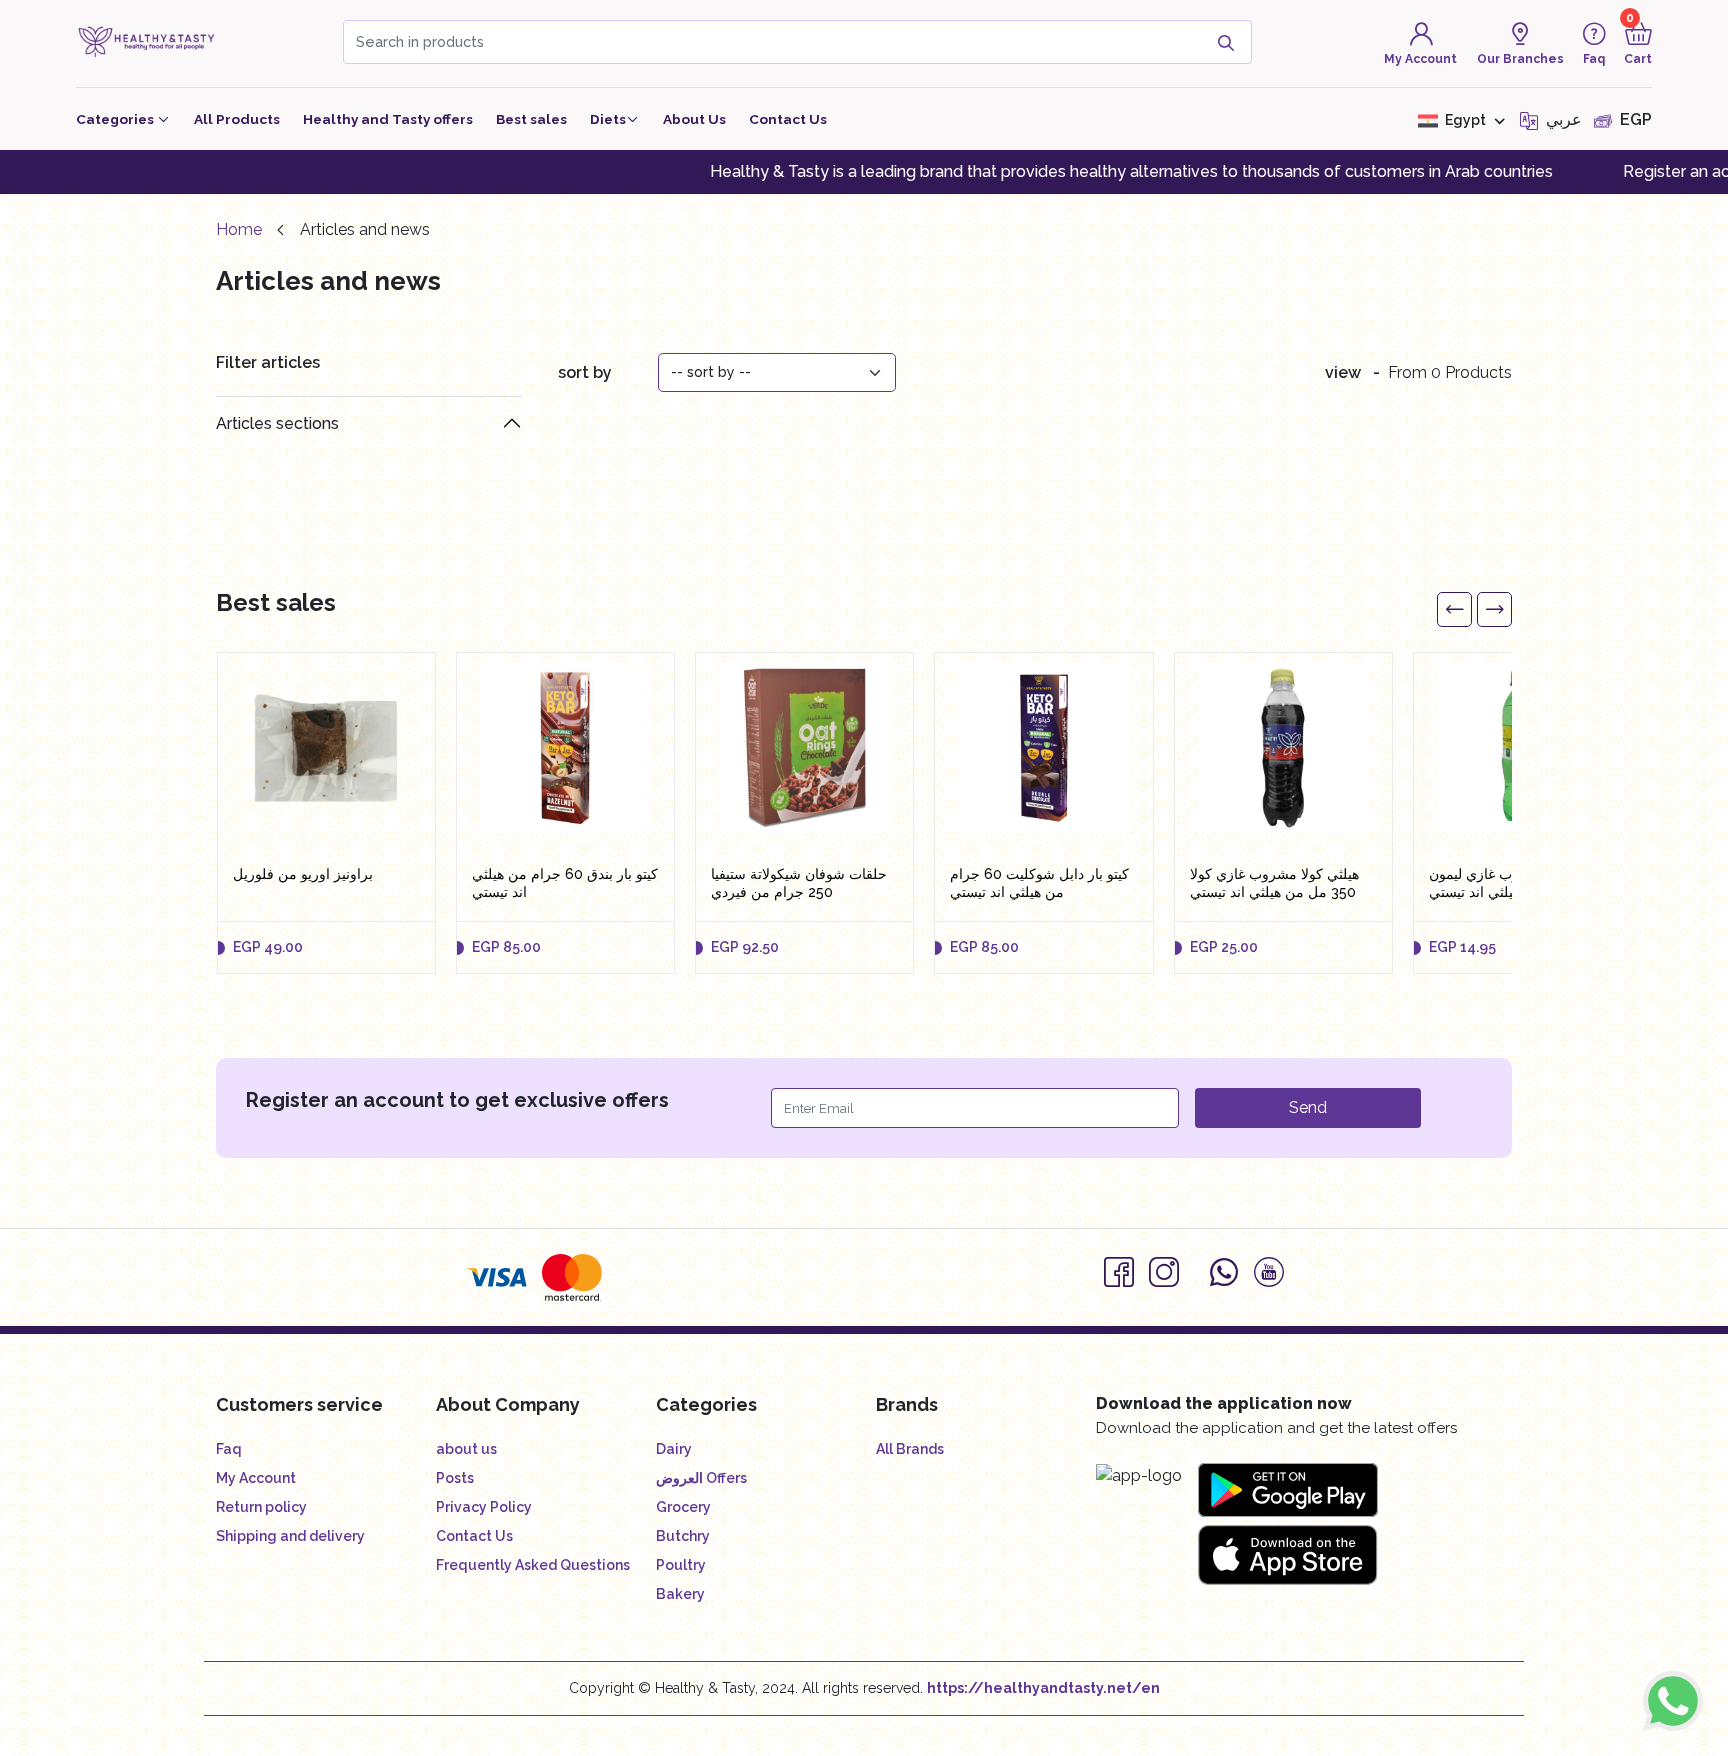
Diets (608, 119)
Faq (229, 1449)
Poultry (681, 1565)
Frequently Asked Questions (533, 1565)
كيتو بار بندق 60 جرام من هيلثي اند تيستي (565, 883)
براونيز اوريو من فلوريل (303, 874)
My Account (256, 1478)
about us (466, 1449)
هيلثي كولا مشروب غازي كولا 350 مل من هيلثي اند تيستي (1274, 883)
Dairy (674, 1449)
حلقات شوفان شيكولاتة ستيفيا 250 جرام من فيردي (799, 883)
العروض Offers (701, 1478)
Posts (455, 1478)
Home (239, 229)
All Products (237, 119)
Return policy (261, 1507)
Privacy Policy (484, 1507)
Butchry (683, 1536)
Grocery (683, 1507)
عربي (1562, 119)
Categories (116, 119)
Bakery (680, 1594)
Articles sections (277, 423)
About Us (694, 119)
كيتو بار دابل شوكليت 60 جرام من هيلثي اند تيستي (1039, 883)
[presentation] (1454, 609)
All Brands (910, 1449)
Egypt (1465, 120)
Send (1308, 1107)
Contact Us (788, 119)
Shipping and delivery (290, 1536)
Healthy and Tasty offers (388, 119)
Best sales (531, 119)
